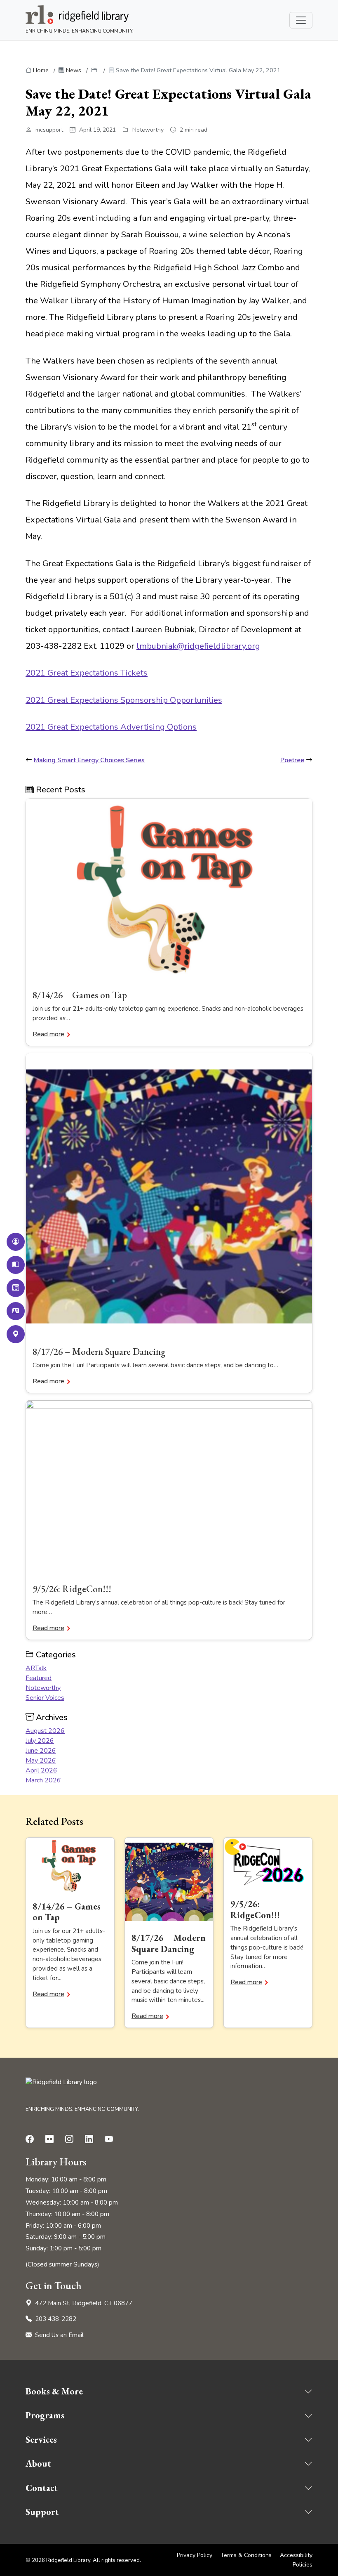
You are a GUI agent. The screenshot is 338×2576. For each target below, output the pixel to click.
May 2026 (41, 1761)
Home (41, 70)
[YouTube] (110, 2139)
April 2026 (41, 1770)
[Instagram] (71, 2139)
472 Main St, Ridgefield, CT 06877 (84, 2303)
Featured (39, 1678)
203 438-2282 (56, 2319)
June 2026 (41, 1751)
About (38, 2464)
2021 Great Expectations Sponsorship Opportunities (124, 700)
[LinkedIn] (91, 2139)
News (74, 70)
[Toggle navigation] (301, 20)
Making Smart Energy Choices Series (89, 760)
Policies (303, 2565)
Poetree (292, 760)
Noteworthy (43, 1688)
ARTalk (36, 1668)
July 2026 (40, 1741)
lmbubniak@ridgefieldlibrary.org (198, 646)
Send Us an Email (59, 2335)
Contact (42, 2488)
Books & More (54, 2391)
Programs (45, 2415)
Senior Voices (45, 1698)
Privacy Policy (195, 2555)
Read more (48, 1034)
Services (41, 2440)
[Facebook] (31, 2139)
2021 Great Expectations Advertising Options (111, 727)
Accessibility (296, 2555)
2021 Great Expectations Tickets (87, 673)
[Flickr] (51, 2139)
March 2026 (43, 1780)
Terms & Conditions (246, 2555)
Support (42, 2512)
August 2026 (45, 1731)
